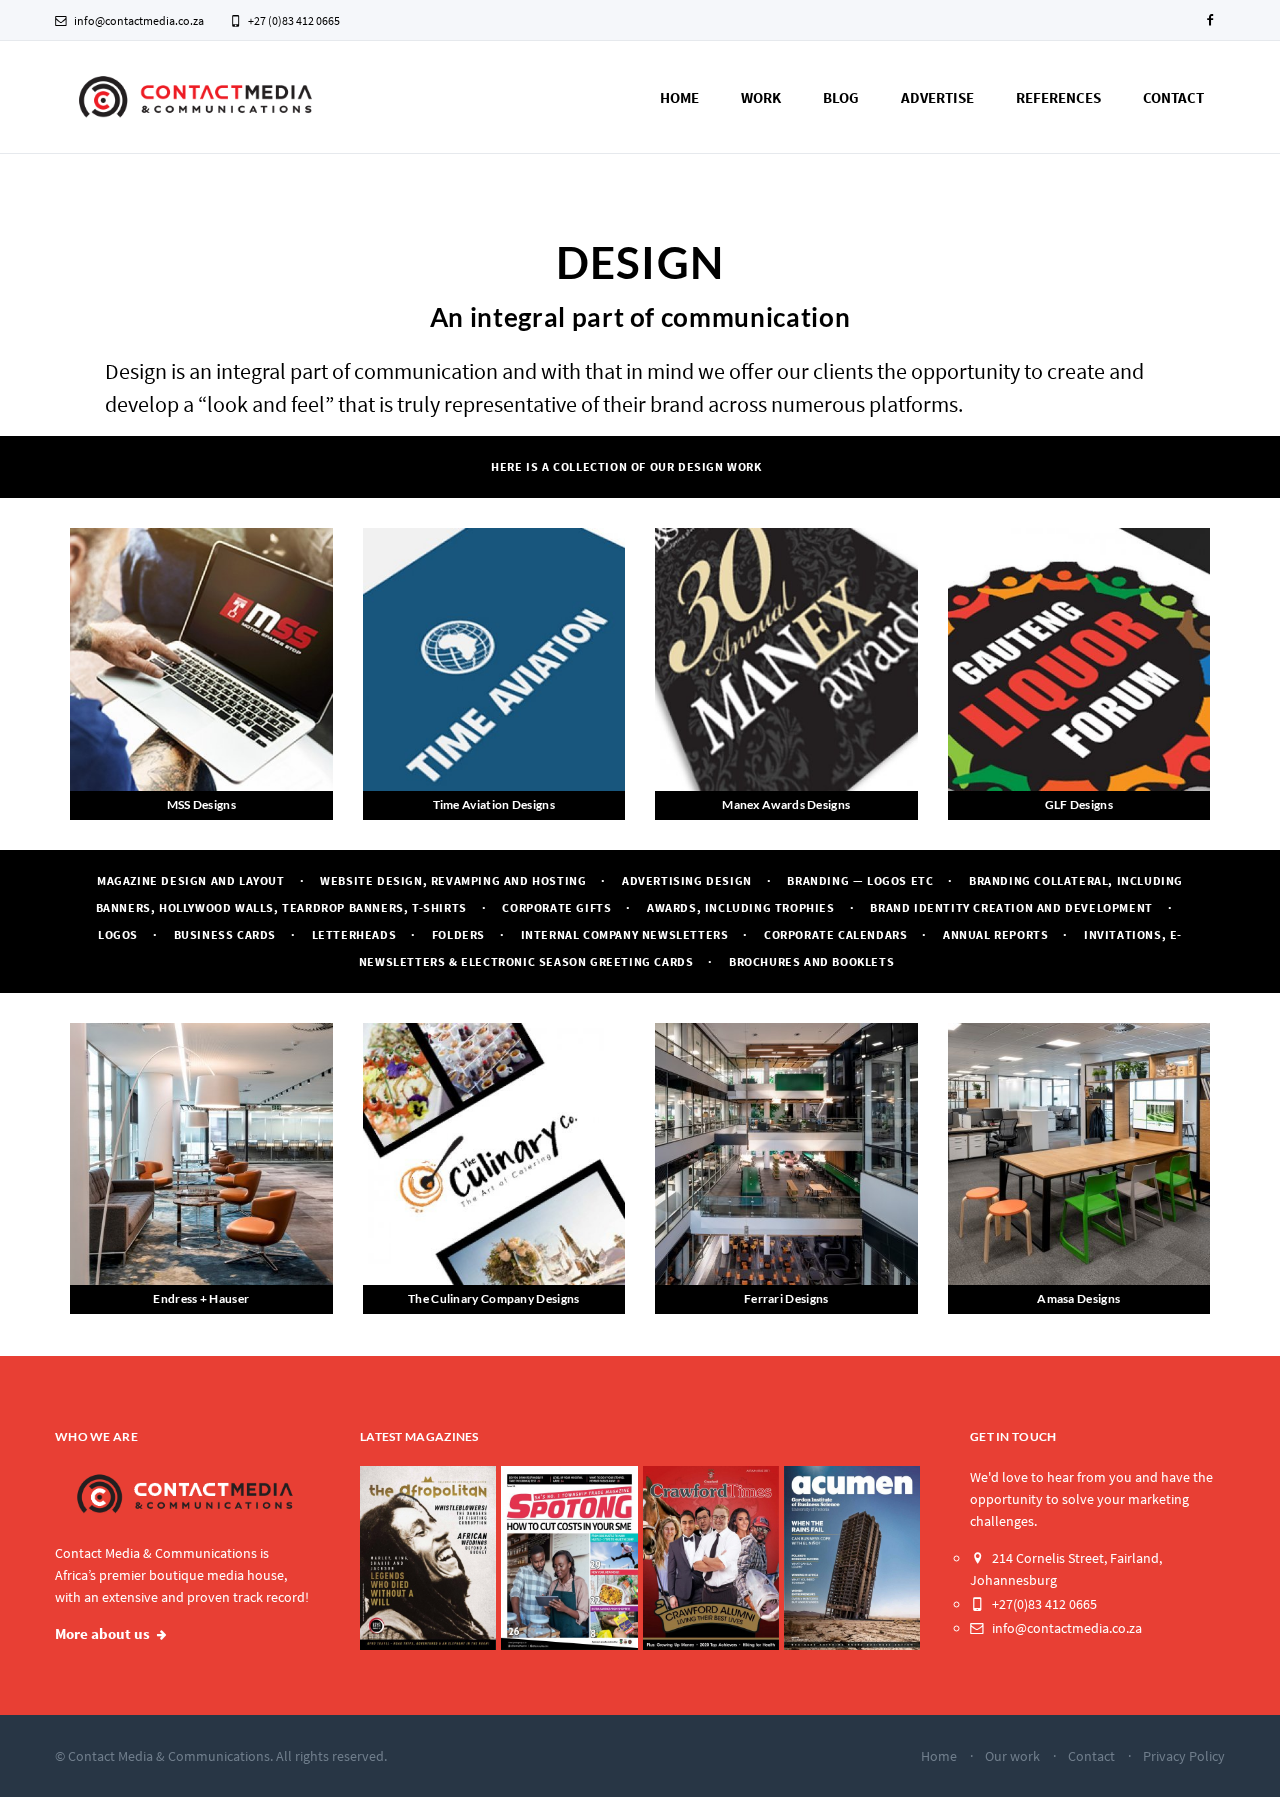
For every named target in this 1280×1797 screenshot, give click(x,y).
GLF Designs (1079, 804)
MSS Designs (201, 804)
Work (761, 97)
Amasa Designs (1078, 1298)
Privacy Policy (1184, 1756)
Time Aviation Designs (494, 804)
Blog (841, 97)
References (1058, 97)
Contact (1173, 97)
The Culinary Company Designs (493, 1298)
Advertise (937, 97)
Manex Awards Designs (786, 804)
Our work (1012, 1756)
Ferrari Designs (786, 1298)
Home (679, 97)
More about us (102, 1634)
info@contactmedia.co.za (138, 20)
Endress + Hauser (201, 1298)
